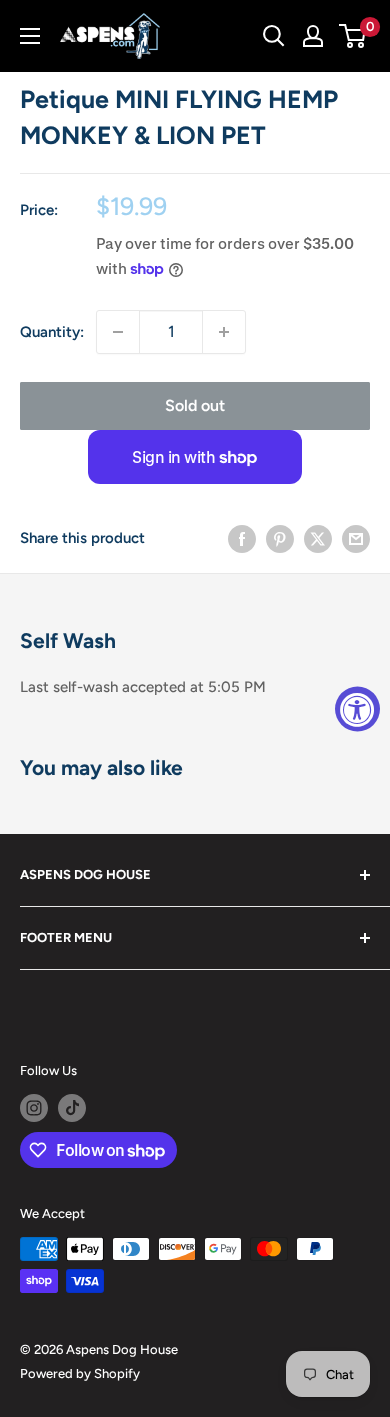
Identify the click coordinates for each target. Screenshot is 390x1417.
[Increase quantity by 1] (224, 332)
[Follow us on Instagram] (34, 1108)
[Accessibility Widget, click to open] (357, 708)
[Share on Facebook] (242, 538)
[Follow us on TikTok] (72, 1108)
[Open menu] (30, 36)
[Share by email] (356, 538)
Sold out (195, 405)
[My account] (313, 36)
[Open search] (274, 36)
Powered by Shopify (80, 1373)
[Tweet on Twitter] (318, 538)
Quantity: (52, 332)
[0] (353, 36)
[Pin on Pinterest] (280, 538)
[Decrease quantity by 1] (118, 332)
